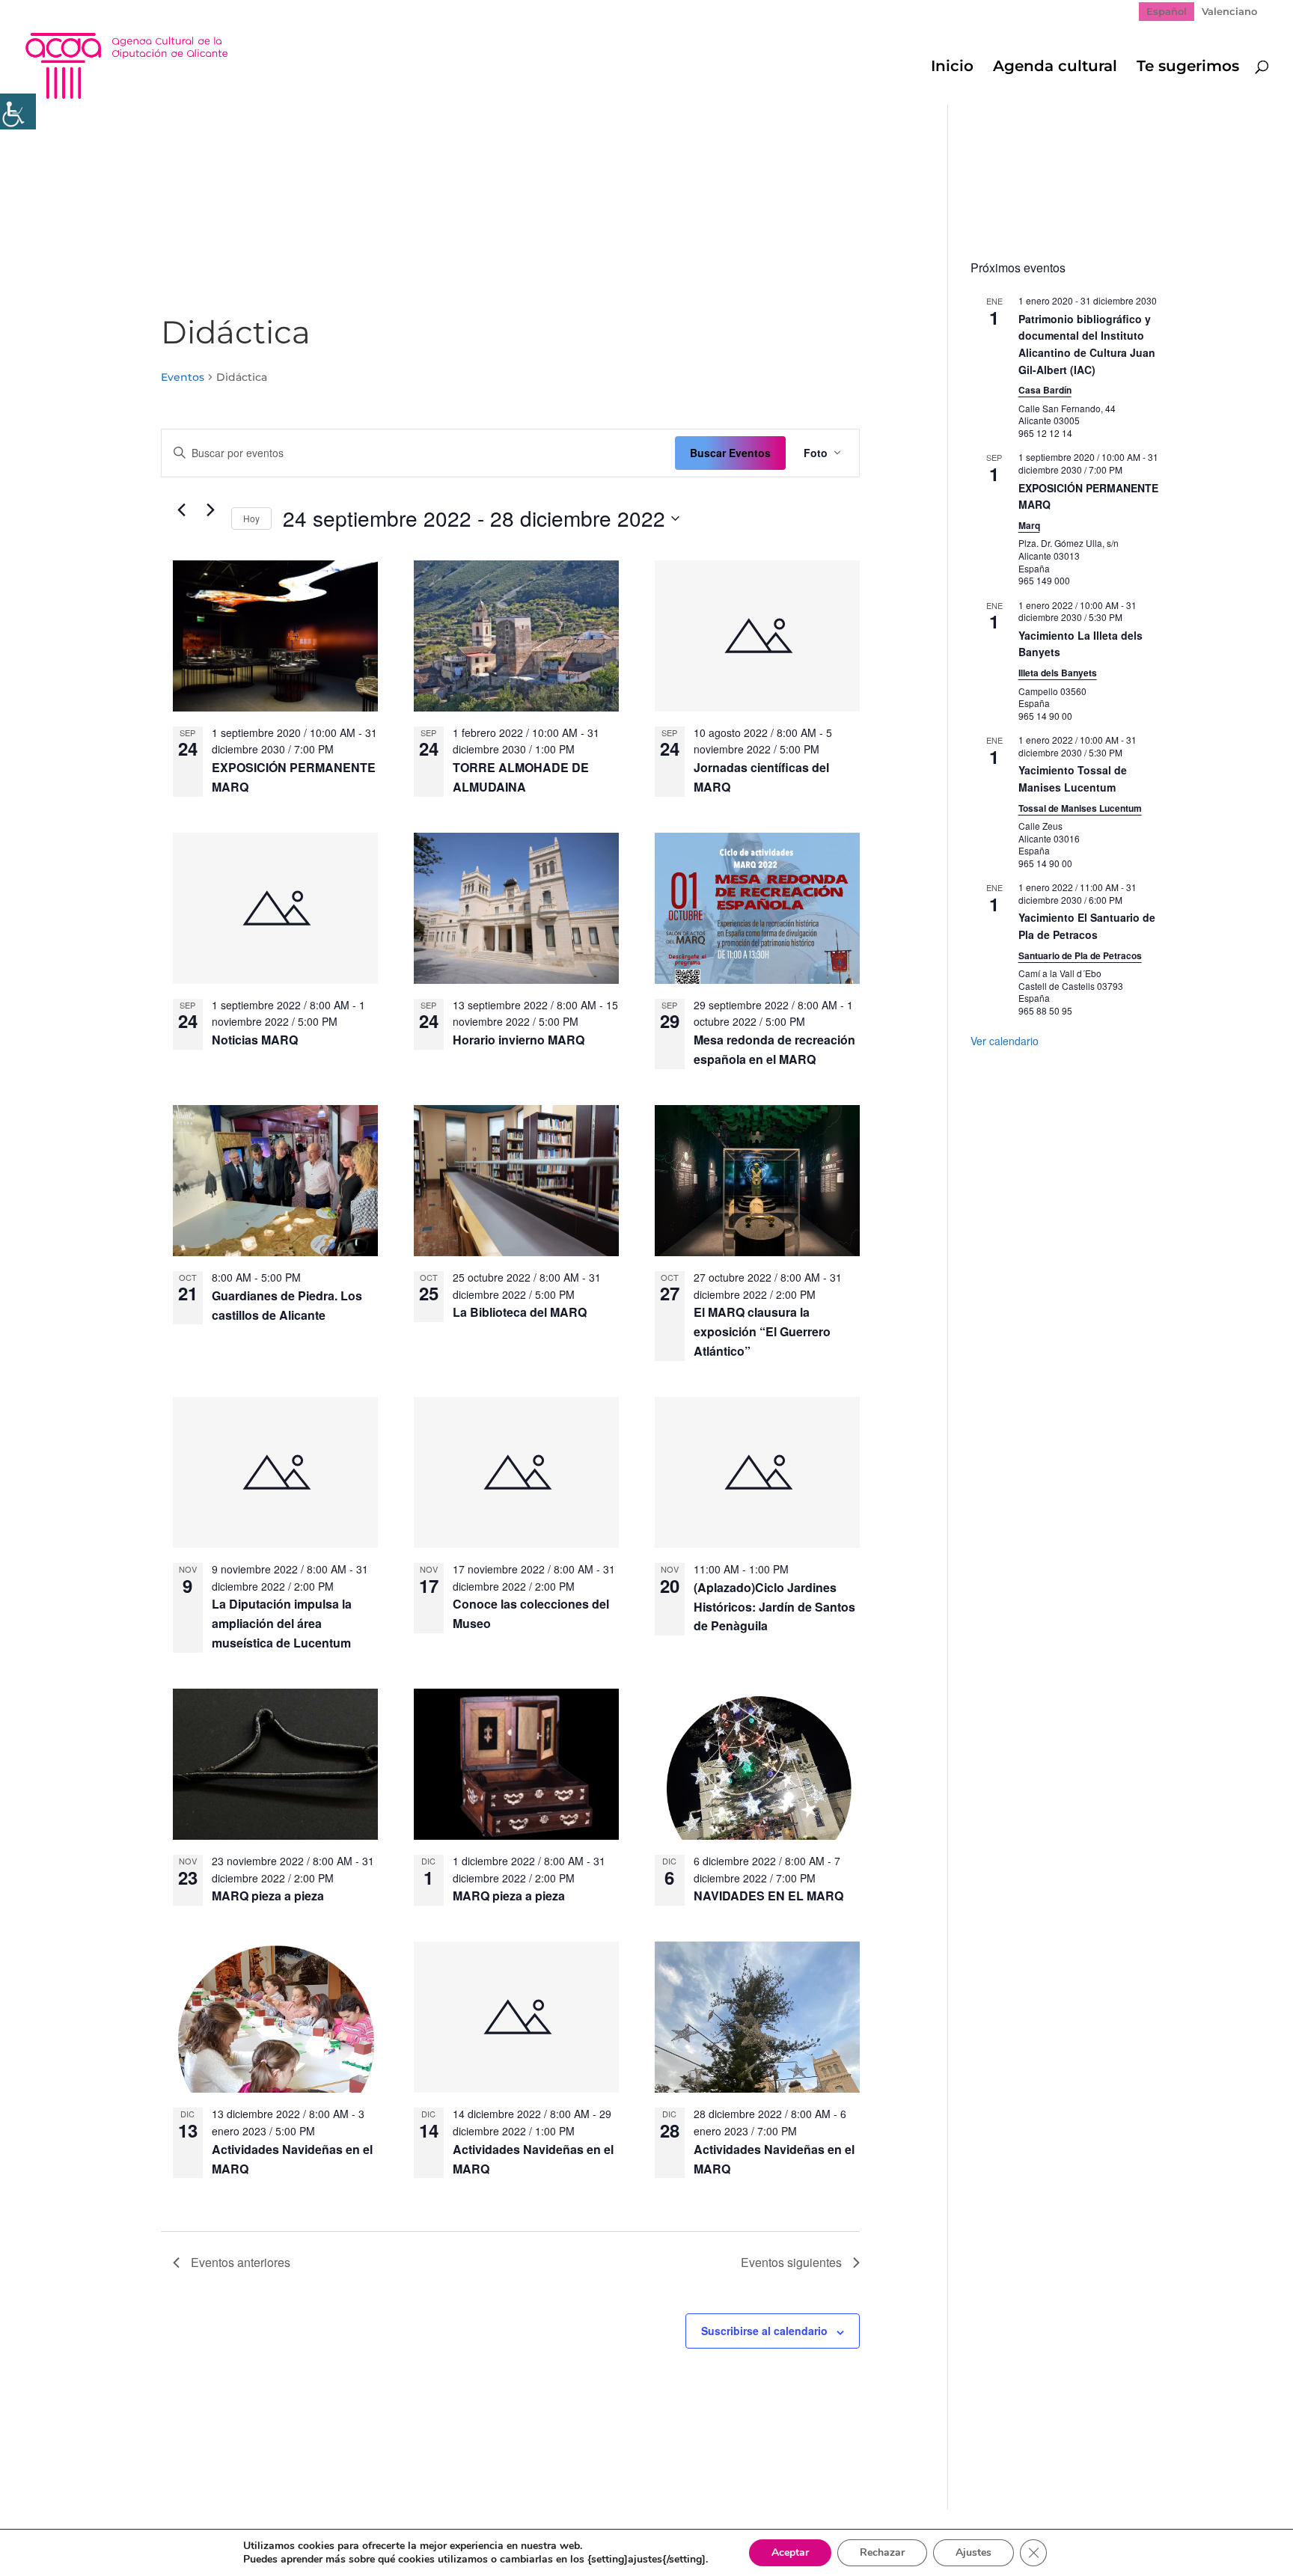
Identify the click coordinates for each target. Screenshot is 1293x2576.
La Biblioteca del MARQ (520, 1312)
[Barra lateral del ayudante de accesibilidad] (18, 111)
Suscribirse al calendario (764, 2331)
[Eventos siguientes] (211, 510)
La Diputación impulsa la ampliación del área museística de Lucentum (282, 1623)
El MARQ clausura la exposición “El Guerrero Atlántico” (762, 1331)
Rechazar (882, 2552)
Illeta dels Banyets (1058, 673)
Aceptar (790, 2552)
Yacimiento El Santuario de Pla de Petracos (1087, 926)
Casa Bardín (1045, 390)
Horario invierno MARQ (519, 1040)
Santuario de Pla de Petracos (1080, 955)
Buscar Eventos (730, 453)
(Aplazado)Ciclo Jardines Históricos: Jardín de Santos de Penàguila (774, 1607)
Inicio (952, 68)
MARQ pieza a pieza (268, 1896)
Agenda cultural (1055, 68)
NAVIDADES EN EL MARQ (768, 1896)
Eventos (183, 377)
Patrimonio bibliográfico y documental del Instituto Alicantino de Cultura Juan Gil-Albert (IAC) (1087, 344)
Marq (1029, 525)
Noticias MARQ (255, 1040)
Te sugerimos (1188, 68)
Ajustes (973, 2552)
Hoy (251, 518)
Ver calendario (1005, 1041)
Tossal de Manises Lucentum (1080, 808)
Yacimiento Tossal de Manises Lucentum (1073, 778)
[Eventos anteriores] (182, 510)
